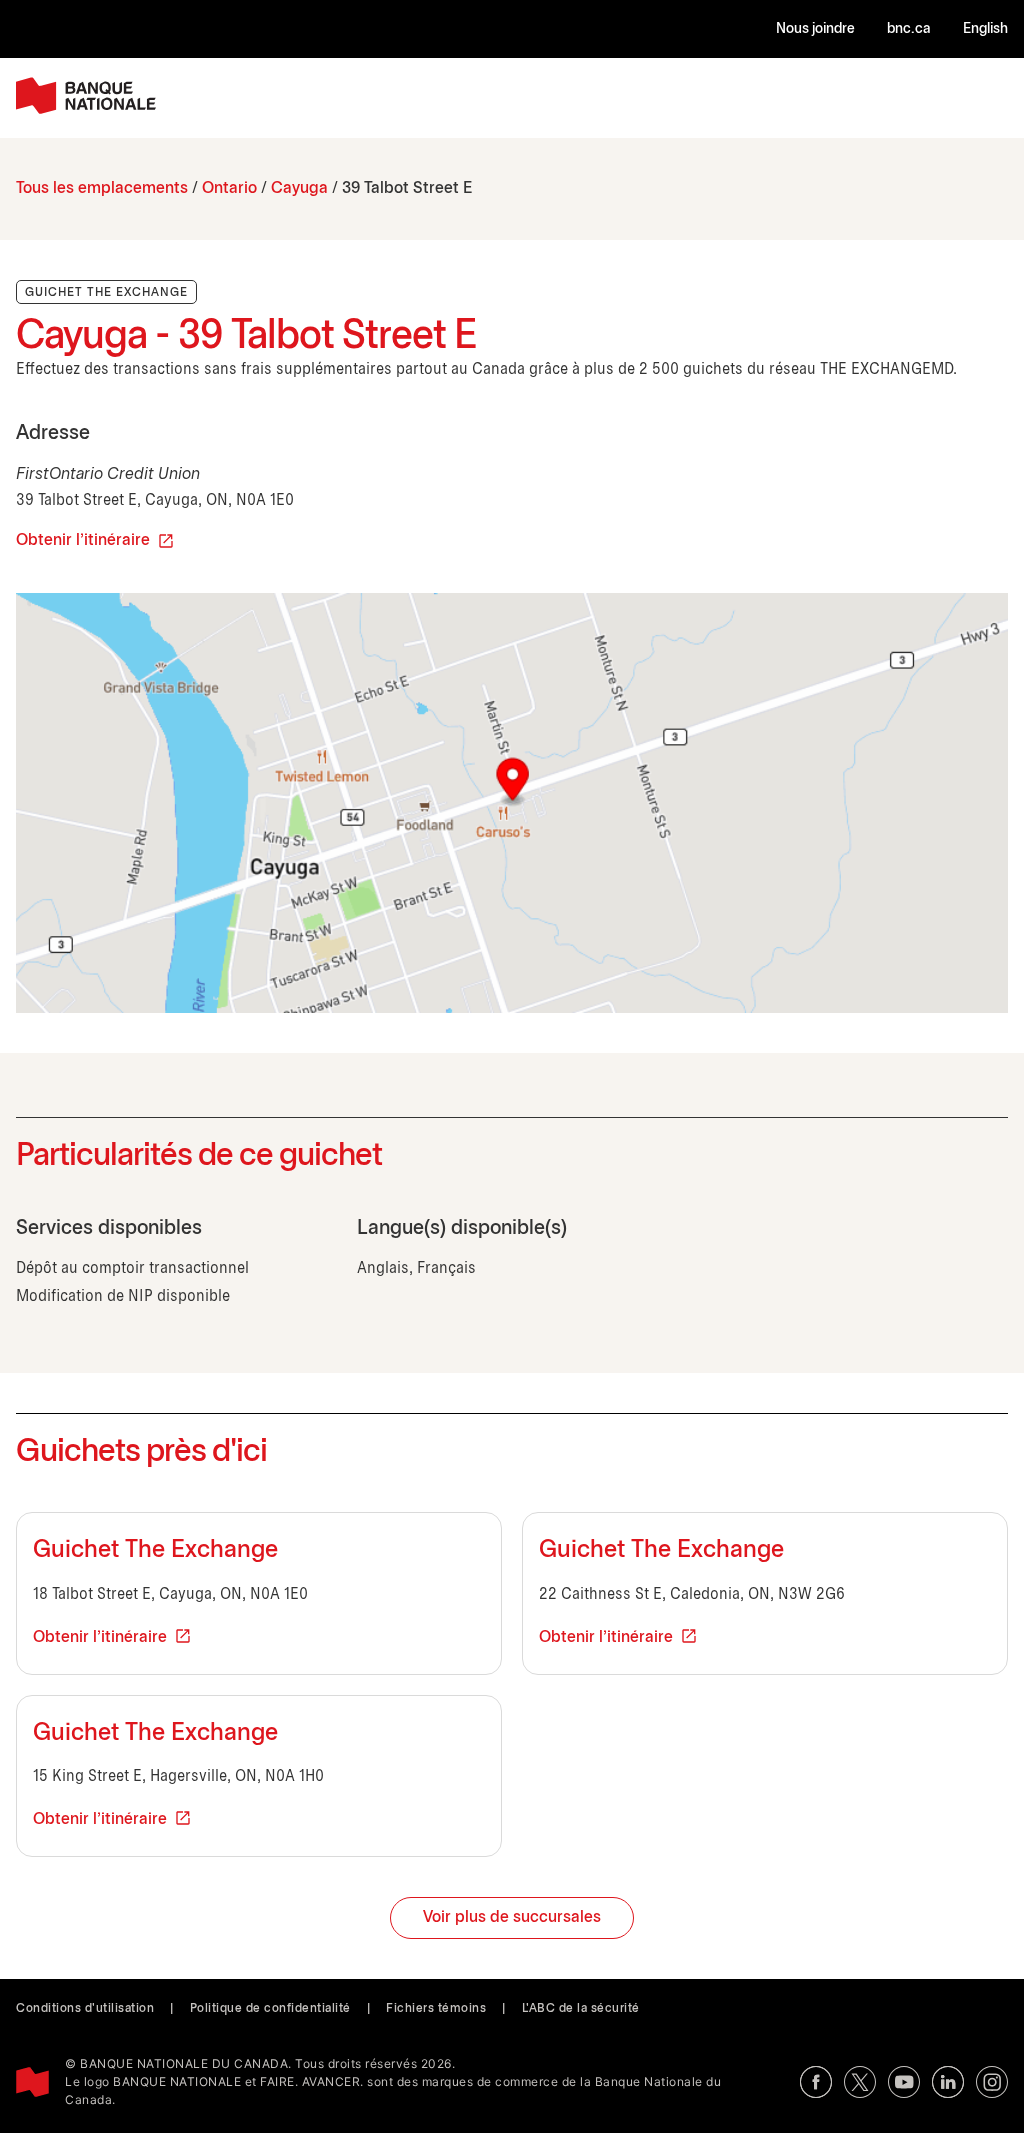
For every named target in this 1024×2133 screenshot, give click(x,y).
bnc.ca (909, 29)
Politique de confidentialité (270, 2008)
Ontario (229, 188)
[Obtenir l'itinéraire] (512, 803)
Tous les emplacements (102, 188)
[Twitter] (860, 2082)
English (985, 29)
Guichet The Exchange (155, 1551)
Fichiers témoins (436, 2008)
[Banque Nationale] (86, 95)
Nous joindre (815, 29)
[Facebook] (816, 2082)
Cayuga (299, 188)
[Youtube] (904, 2082)
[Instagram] (992, 2082)
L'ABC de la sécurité (581, 2008)
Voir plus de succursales (512, 1917)
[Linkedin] (948, 2082)
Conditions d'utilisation (85, 2008)
